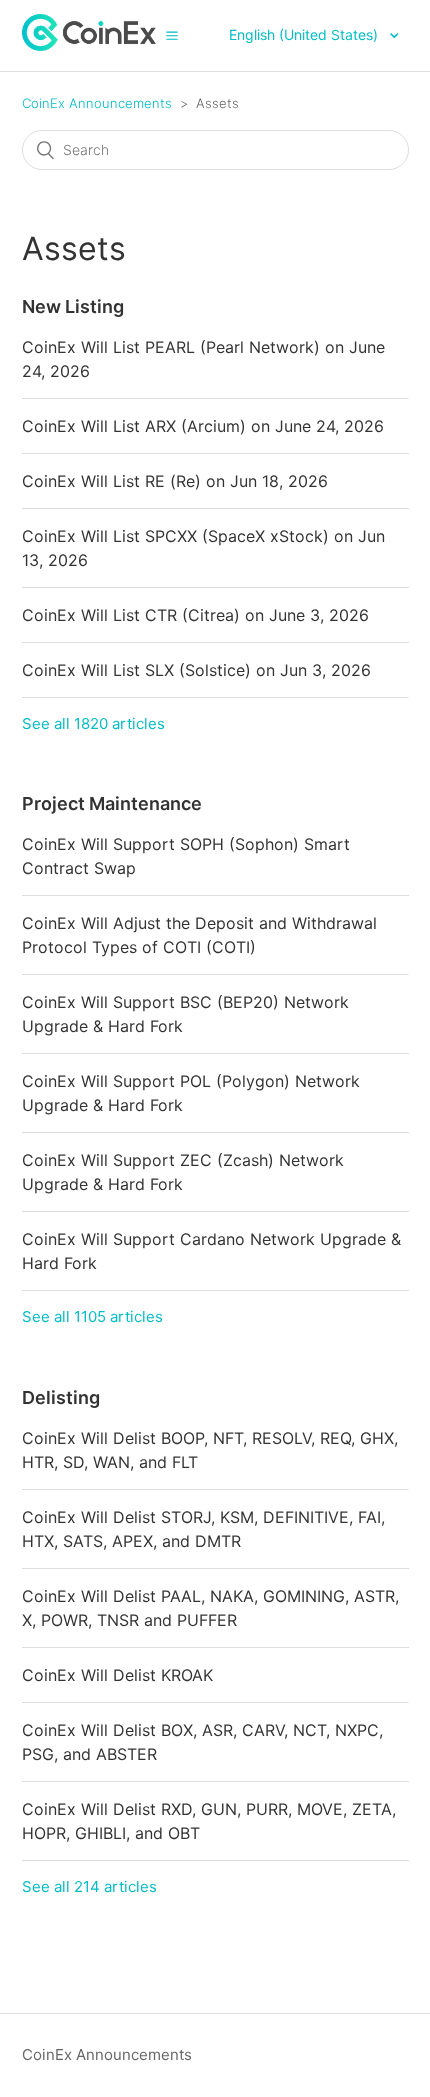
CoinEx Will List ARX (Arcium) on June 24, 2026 (203, 426)
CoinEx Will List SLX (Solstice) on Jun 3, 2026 (196, 670)
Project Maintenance (112, 803)
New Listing (73, 306)
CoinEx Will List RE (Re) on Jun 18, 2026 (175, 481)
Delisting (61, 1397)
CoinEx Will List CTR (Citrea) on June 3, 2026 (195, 615)
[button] (172, 35)
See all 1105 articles (92, 1316)
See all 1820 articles (93, 723)
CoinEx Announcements (97, 103)
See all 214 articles (89, 1886)
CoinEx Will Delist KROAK (117, 1675)
